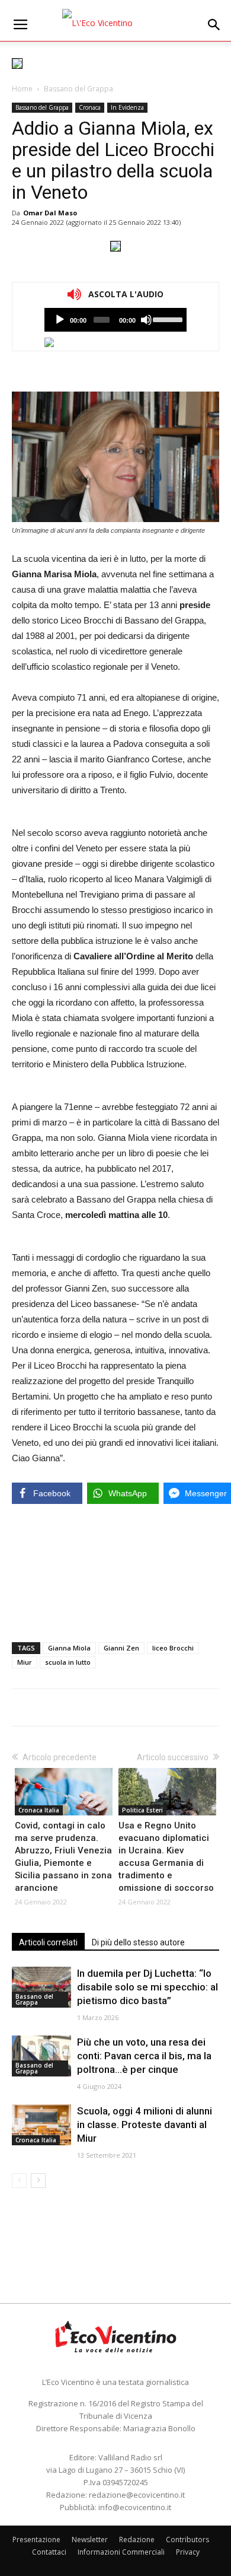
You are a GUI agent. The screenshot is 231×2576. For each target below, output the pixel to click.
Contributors (187, 2540)
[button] (214, 25)
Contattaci (49, 2552)
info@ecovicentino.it (135, 2507)
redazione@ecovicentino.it (137, 2495)
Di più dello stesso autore (138, 1942)
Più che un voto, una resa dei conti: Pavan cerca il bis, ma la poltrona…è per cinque (144, 2056)
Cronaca (90, 107)
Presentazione (36, 2540)
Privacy (188, 2552)
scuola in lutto (68, 1662)
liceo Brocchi (173, 1648)
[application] (115, 320)
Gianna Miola (69, 1648)
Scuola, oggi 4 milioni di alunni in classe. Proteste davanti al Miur (145, 2125)
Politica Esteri (142, 1810)
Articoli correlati (48, 1942)
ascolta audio (60, 320)
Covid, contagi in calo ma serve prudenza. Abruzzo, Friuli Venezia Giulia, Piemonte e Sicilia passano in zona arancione (63, 1857)
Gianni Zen (121, 1648)
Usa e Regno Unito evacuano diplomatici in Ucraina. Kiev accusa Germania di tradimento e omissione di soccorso (166, 1857)
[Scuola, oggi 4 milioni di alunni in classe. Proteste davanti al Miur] (41, 2125)
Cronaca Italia (39, 1810)
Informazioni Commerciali (121, 2552)
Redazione (137, 2540)
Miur (25, 1662)
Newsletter (90, 2540)
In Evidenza (127, 107)
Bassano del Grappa (78, 89)
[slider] (167, 319)
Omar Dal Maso (50, 213)
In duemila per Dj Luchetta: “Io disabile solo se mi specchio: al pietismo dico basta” (147, 1987)
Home (22, 89)
